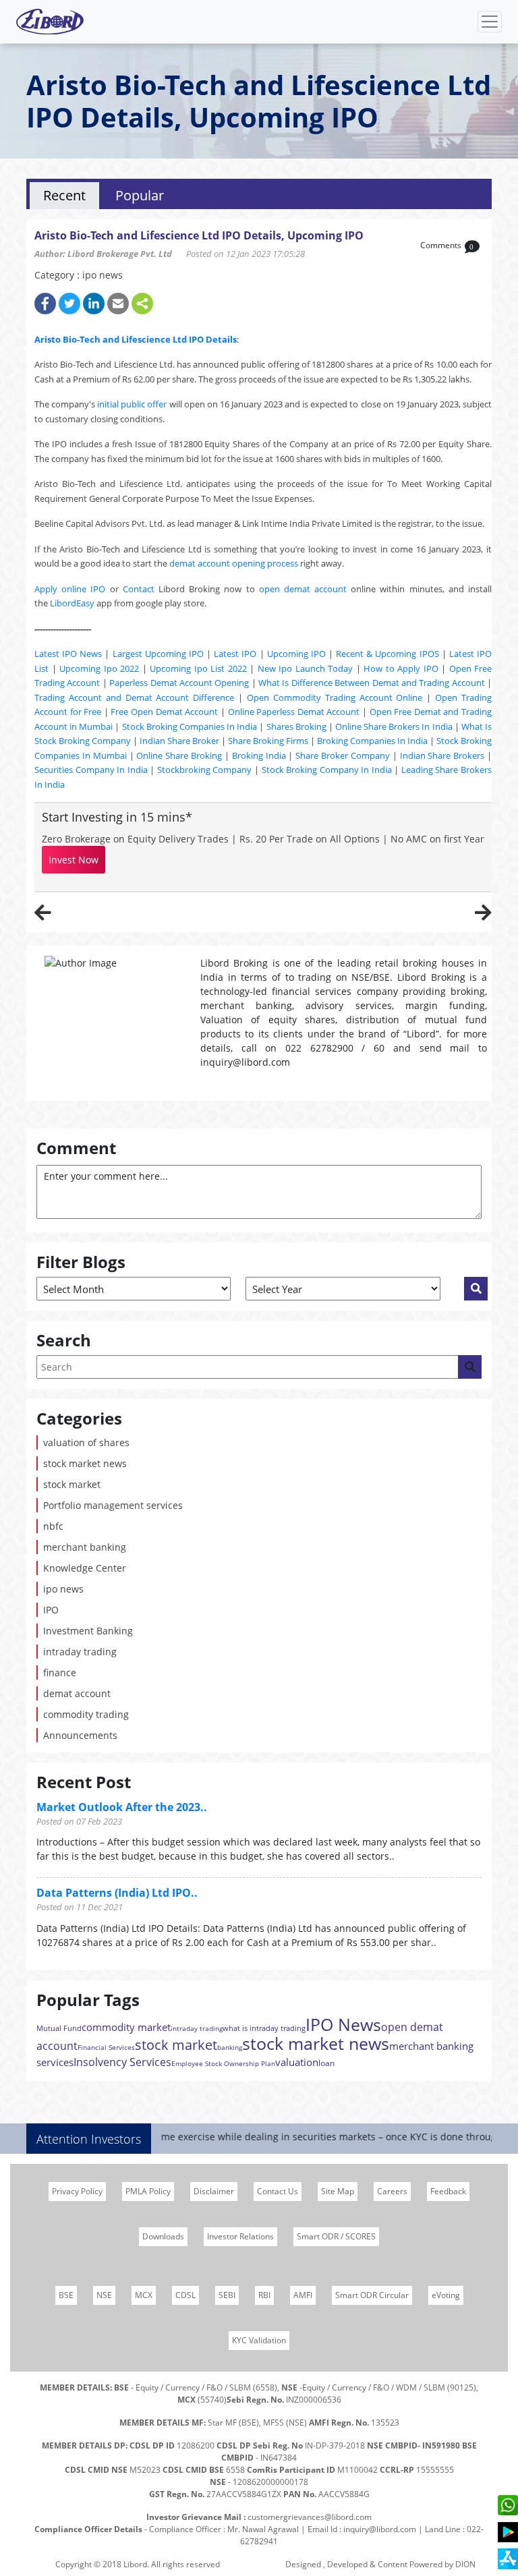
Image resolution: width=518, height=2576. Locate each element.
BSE (66, 2295)
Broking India (259, 755)
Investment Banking (88, 1631)
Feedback (448, 2191)
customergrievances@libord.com (310, 2517)
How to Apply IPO (401, 668)
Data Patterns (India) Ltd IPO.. (117, 1893)
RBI (264, 2295)
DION (465, 2564)
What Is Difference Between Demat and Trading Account (372, 683)
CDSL (185, 2295)
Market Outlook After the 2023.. (122, 1807)
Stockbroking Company (205, 770)
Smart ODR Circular (372, 2295)
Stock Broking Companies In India (190, 726)
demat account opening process (234, 563)
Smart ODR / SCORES (336, 2236)
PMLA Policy (148, 2191)
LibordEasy (72, 603)
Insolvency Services (122, 2062)
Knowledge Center (85, 1568)
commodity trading (86, 1714)
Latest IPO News (68, 654)
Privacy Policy (77, 2191)
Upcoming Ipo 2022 (99, 668)
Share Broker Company (343, 755)
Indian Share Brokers (442, 755)
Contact (139, 589)
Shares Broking (296, 726)
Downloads (163, 2236)
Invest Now (74, 860)
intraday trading (80, 1652)
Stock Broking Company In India (327, 770)
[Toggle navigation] (490, 22)
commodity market (126, 2027)
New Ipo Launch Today (306, 668)
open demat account (303, 589)
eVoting (446, 2295)
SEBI (227, 2295)
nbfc (53, 1526)
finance (60, 1672)
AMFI (303, 2295)
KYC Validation (259, 2340)
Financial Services (106, 2047)
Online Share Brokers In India (394, 726)
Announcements (80, 1735)
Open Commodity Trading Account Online (335, 697)
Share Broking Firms (268, 741)
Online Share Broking (179, 755)
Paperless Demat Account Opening (179, 683)
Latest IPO (235, 654)
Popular (140, 195)
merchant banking (85, 1547)
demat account (77, 1693)
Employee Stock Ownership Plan (223, 2063)
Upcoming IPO (296, 654)
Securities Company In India (91, 770)
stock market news (85, 1463)
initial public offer (132, 404)
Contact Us (278, 2191)
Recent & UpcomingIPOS (387, 654)
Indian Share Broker (179, 741)
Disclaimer (214, 2191)
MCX (144, 2295)
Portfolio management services (113, 1505)
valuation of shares (86, 1442)
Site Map (338, 2191)
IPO (51, 1610)
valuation (297, 2062)
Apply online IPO (70, 589)
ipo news (63, 1589)
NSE (104, 2295)
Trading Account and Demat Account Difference (134, 697)
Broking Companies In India (372, 741)
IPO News (343, 2024)
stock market (72, 1484)
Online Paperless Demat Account (294, 712)
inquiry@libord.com (380, 2529)
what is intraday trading (264, 2028)
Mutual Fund (59, 2028)
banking (230, 2047)
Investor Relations (240, 2236)
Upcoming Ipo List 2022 (198, 668)
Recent (64, 195)
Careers (392, 2191)
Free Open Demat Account (164, 712)
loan (326, 2063)
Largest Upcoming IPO (158, 654)
